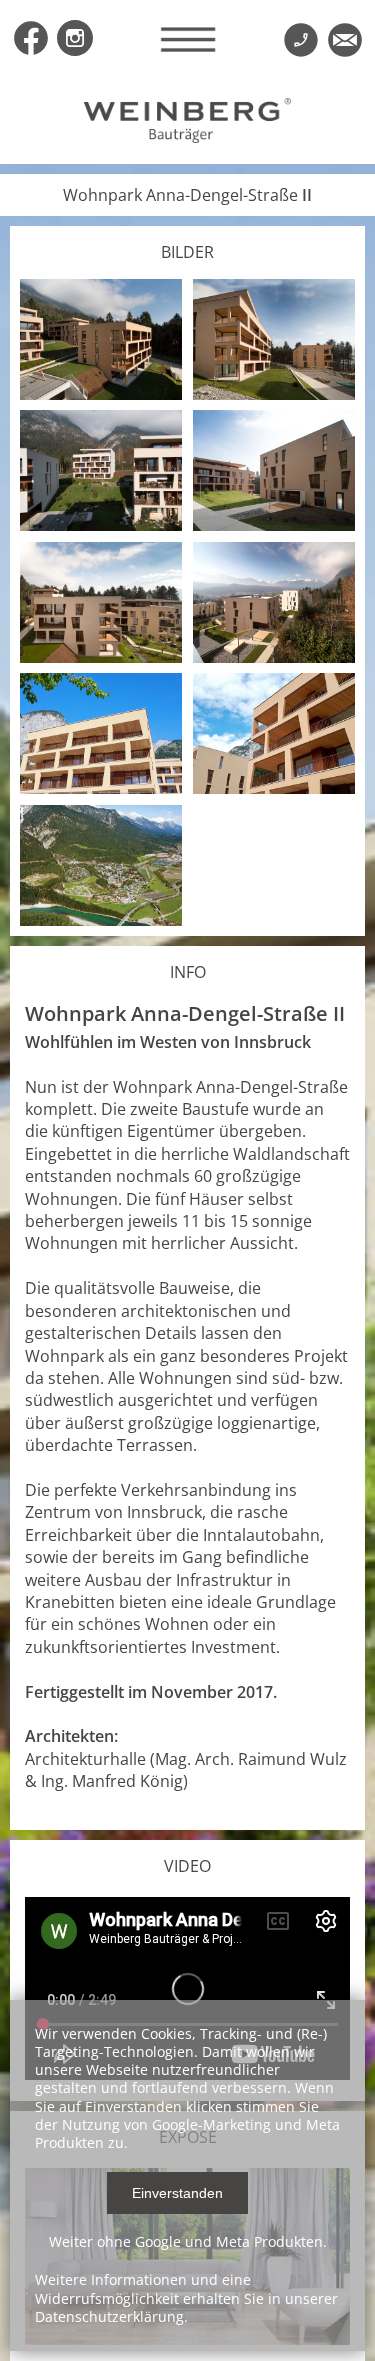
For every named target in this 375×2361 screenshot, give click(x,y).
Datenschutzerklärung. (111, 2316)
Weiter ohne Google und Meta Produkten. (188, 2241)
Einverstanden (177, 2193)
